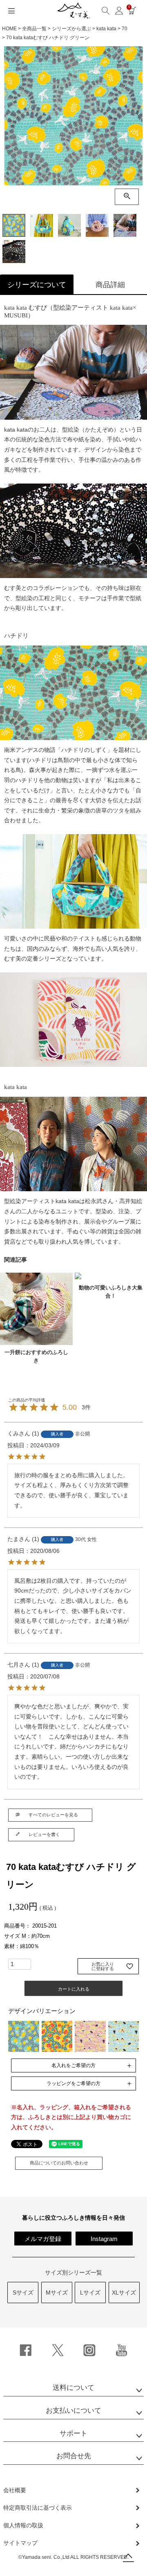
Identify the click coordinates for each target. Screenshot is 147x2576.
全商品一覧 (34, 29)
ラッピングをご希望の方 (73, 2083)
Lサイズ (90, 2293)
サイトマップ (20, 2543)
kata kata (106, 29)
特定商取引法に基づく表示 (38, 2508)
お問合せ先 (74, 2456)
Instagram (104, 2239)
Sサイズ (23, 2293)
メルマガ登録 (43, 2239)
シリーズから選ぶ (71, 29)
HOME (9, 29)
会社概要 (15, 2490)
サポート (73, 2433)
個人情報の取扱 (23, 2525)
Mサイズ (57, 2293)
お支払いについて (73, 2411)
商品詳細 (110, 285)
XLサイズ (124, 2293)
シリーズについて (37, 285)
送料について (73, 2388)
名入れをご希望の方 (73, 2065)
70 (125, 29)
